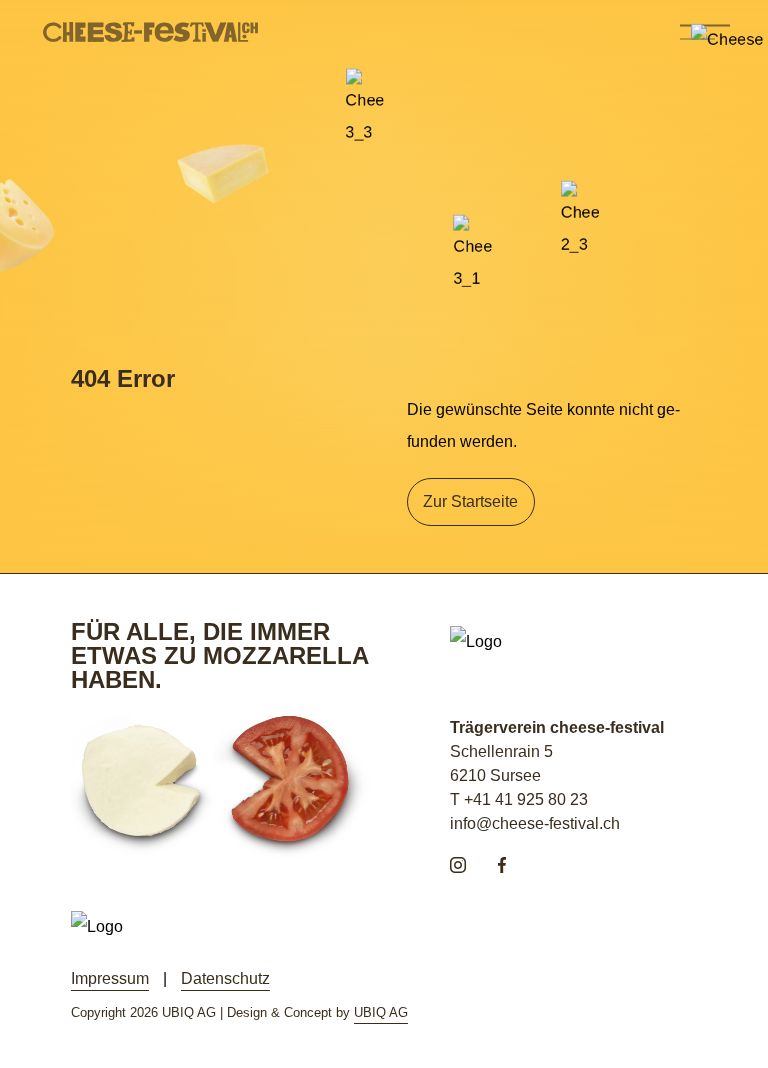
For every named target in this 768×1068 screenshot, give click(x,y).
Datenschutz (225, 978)
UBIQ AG (381, 1012)
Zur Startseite (470, 501)
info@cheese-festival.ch (535, 823)
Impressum (110, 978)
